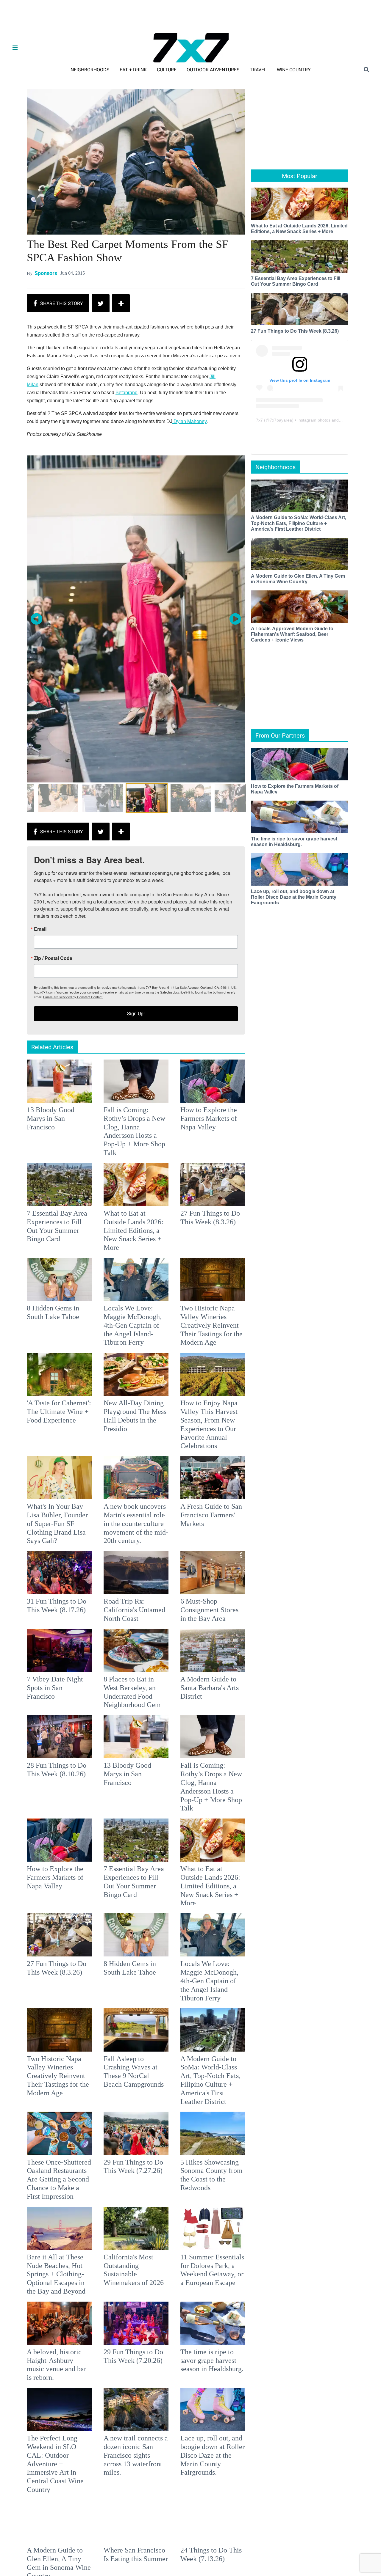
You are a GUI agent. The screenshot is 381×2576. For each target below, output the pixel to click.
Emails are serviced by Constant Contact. (221, 1330)
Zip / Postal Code (125, 1291)
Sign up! (190, 1347)
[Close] (277, 1214)
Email (112, 1262)
